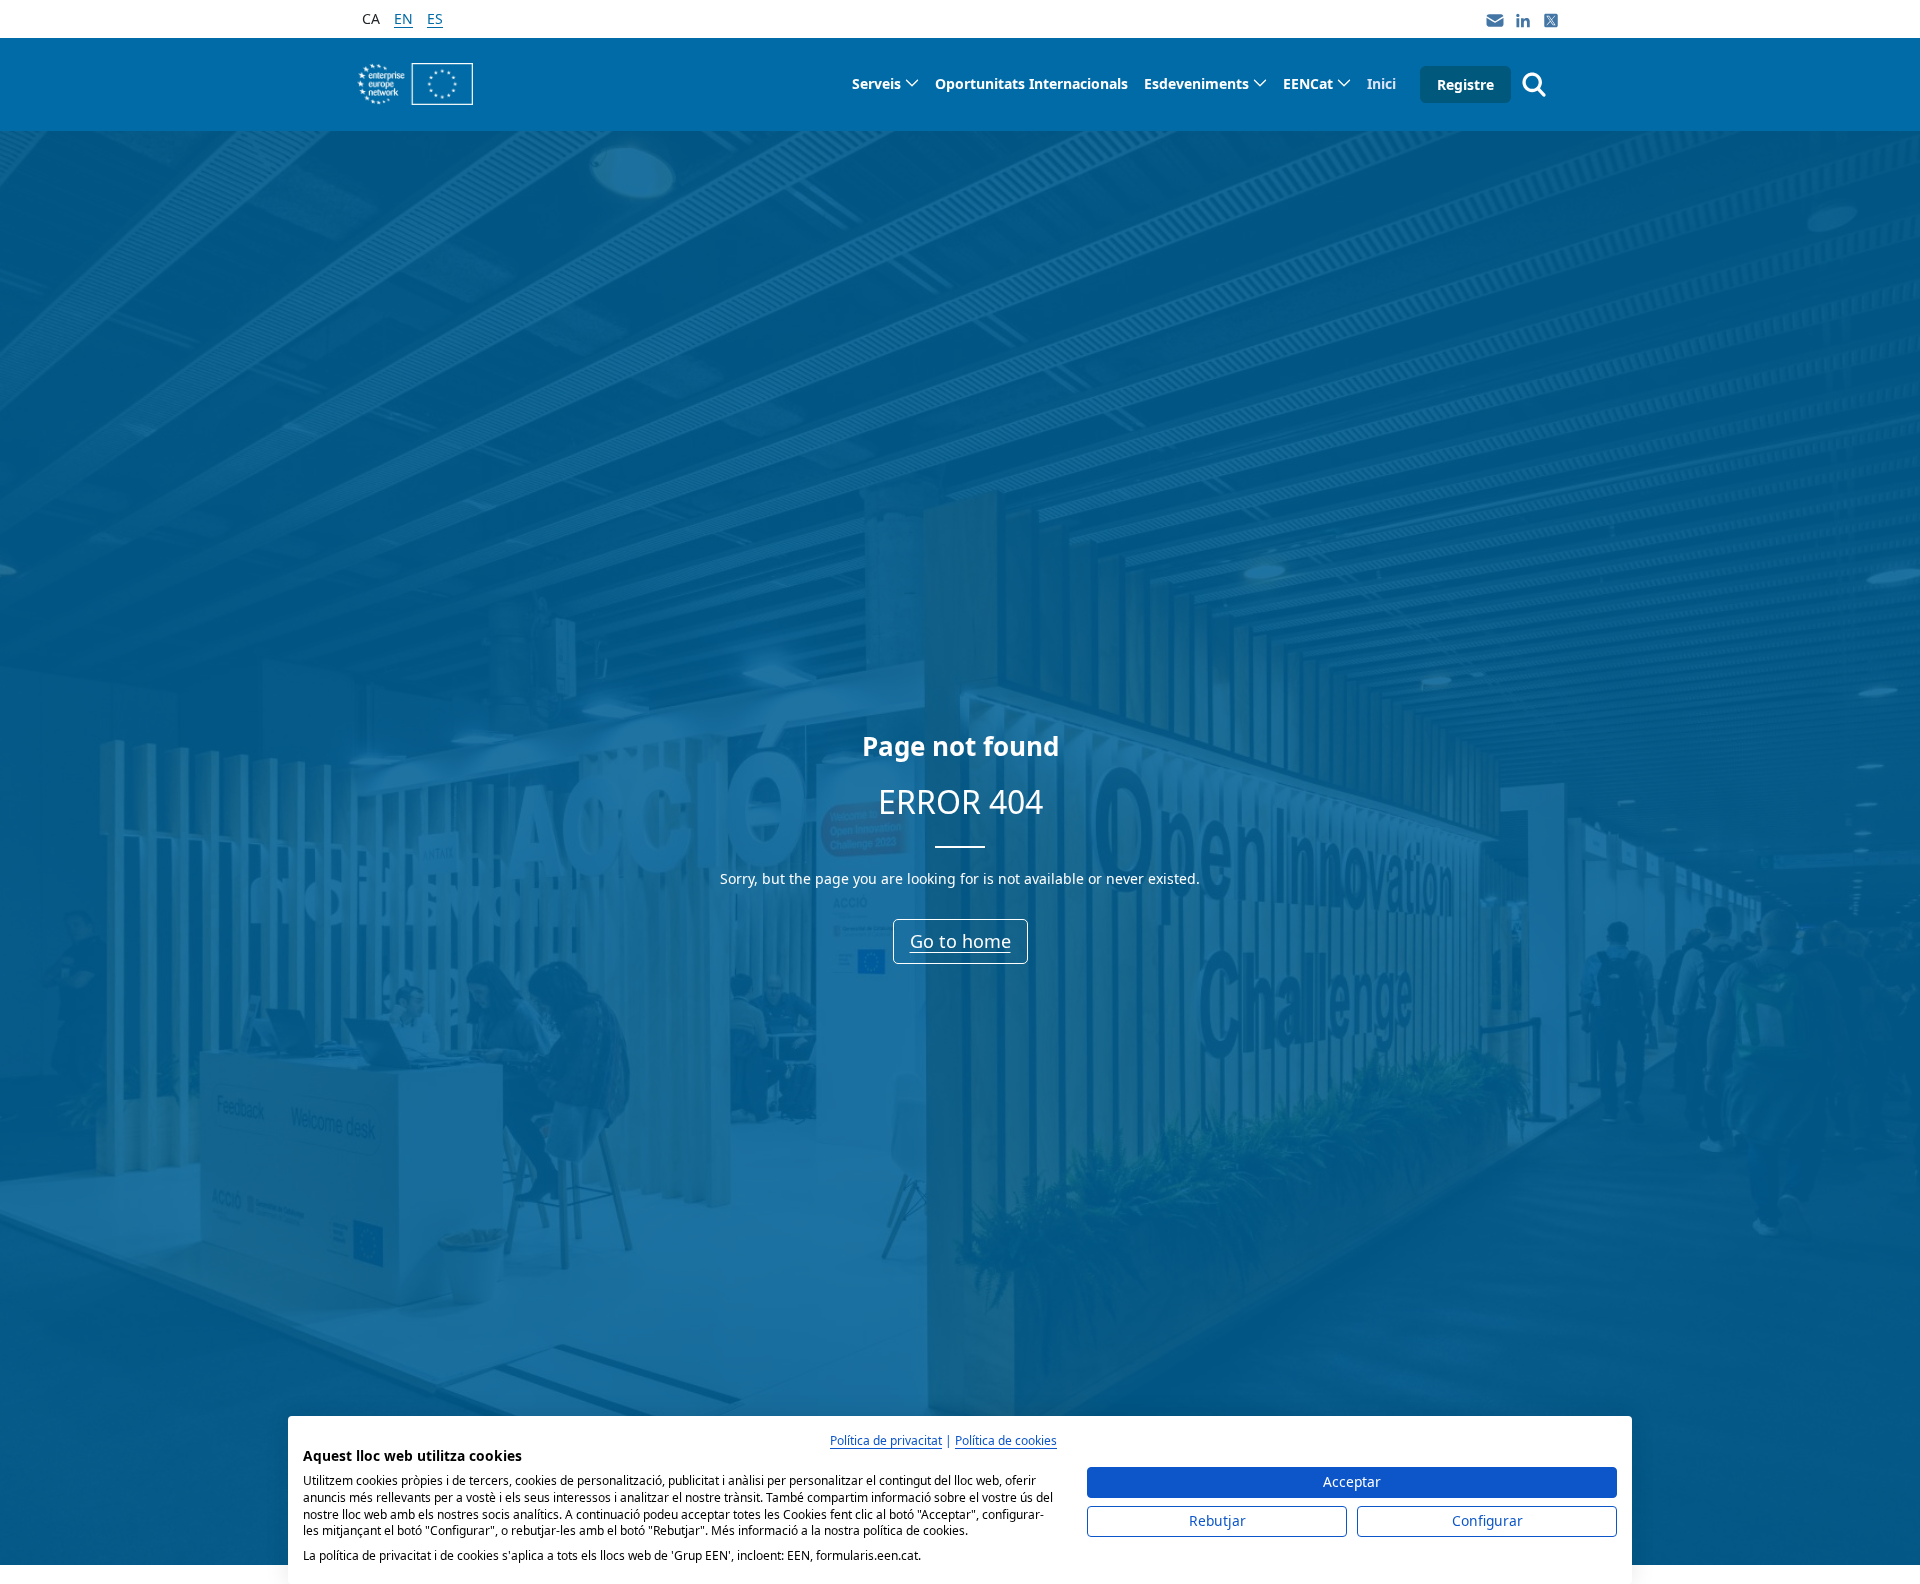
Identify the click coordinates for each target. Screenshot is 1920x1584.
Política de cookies (1006, 1440)
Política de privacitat (886, 1440)
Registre (1465, 84)
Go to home (960, 941)
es (435, 18)
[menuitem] (885, 83)
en (403, 18)
